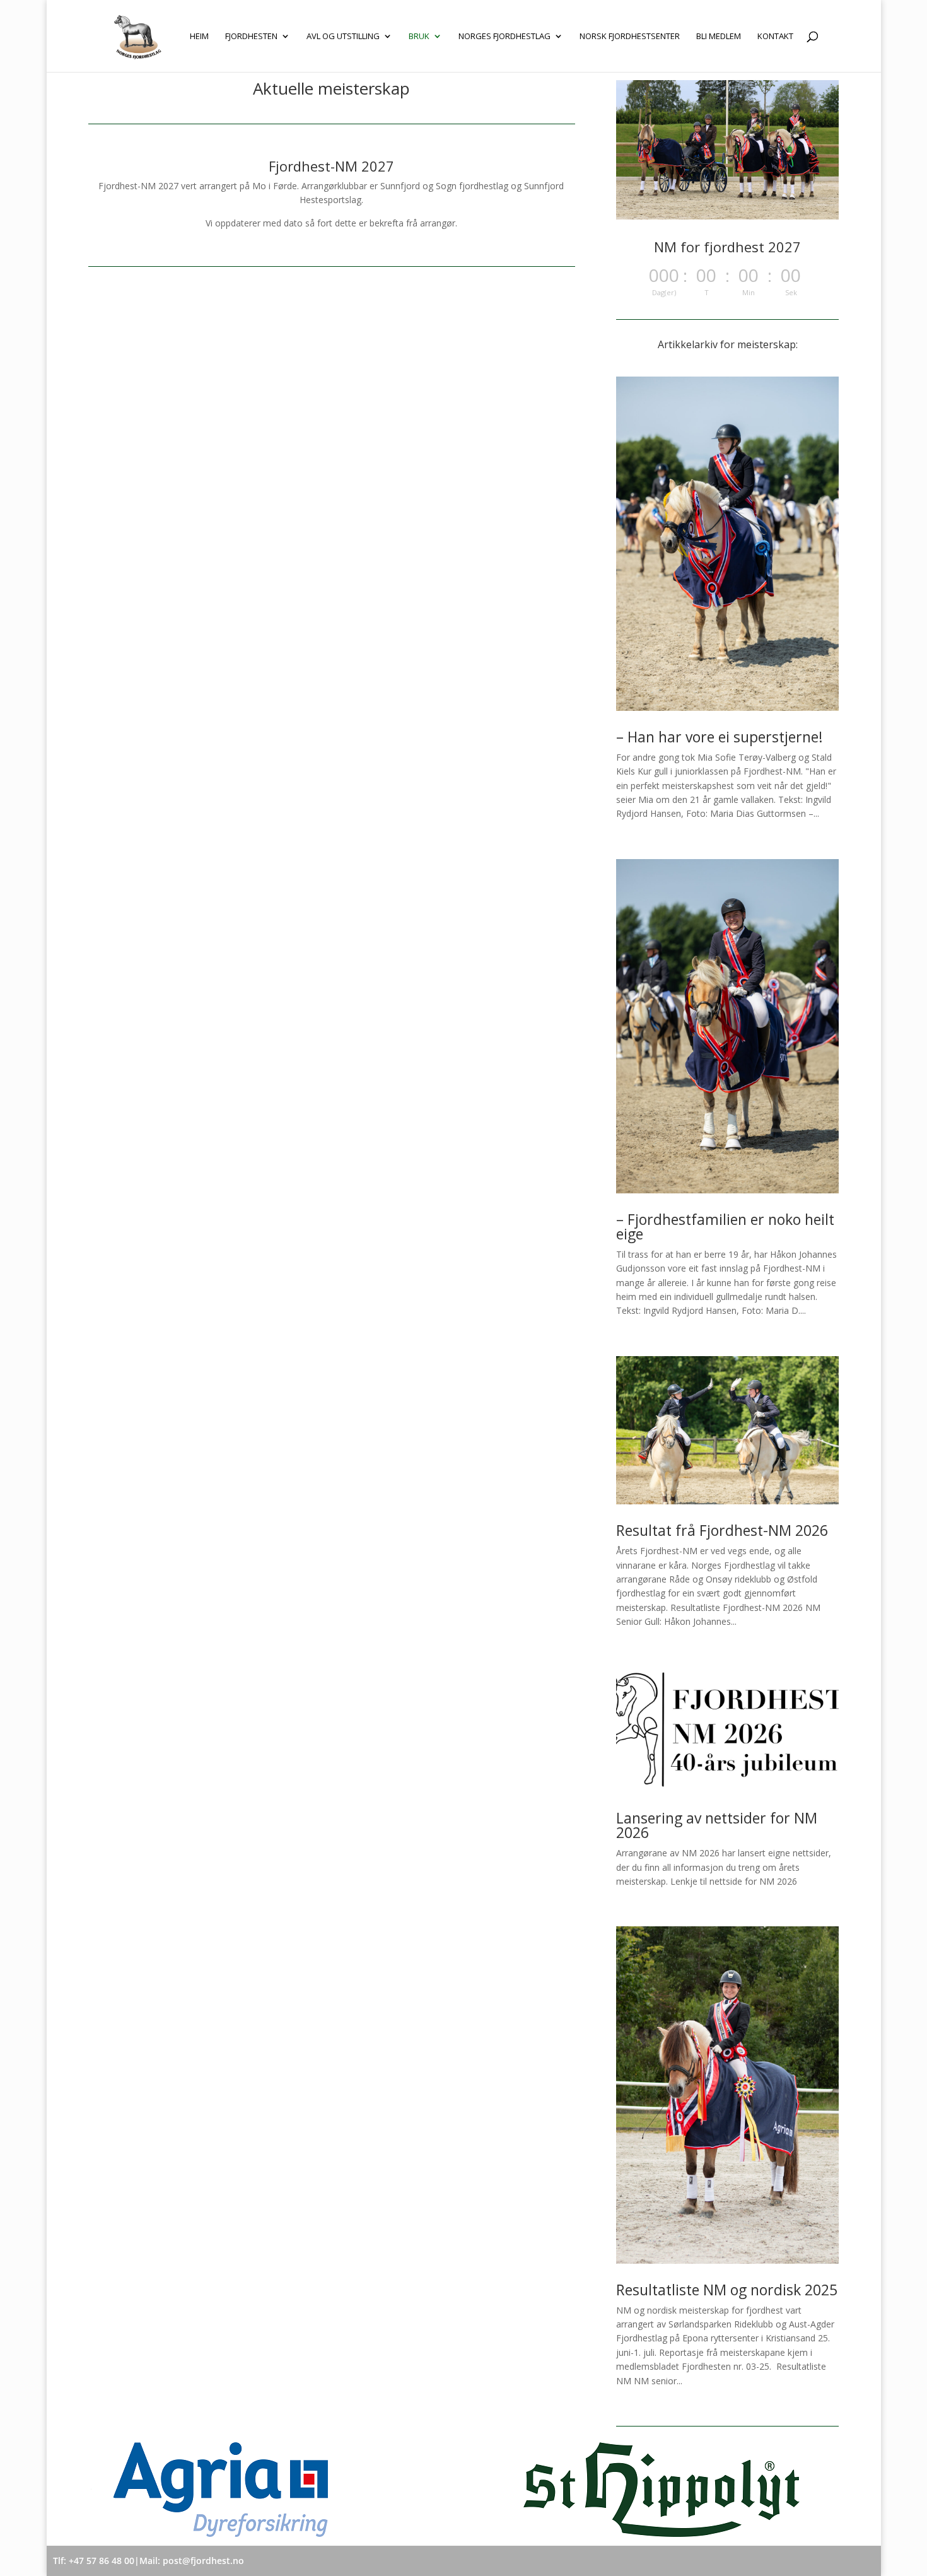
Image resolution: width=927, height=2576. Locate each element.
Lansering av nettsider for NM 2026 (717, 1825)
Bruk (419, 37)
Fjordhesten (251, 37)
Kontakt (775, 37)
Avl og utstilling (343, 37)
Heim (199, 37)
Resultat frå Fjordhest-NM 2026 (722, 1530)
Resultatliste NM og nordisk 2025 (727, 2290)
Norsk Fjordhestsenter (630, 37)
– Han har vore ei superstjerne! (720, 737)
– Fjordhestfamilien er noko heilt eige (725, 1227)
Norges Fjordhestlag (504, 37)
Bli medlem (719, 37)
